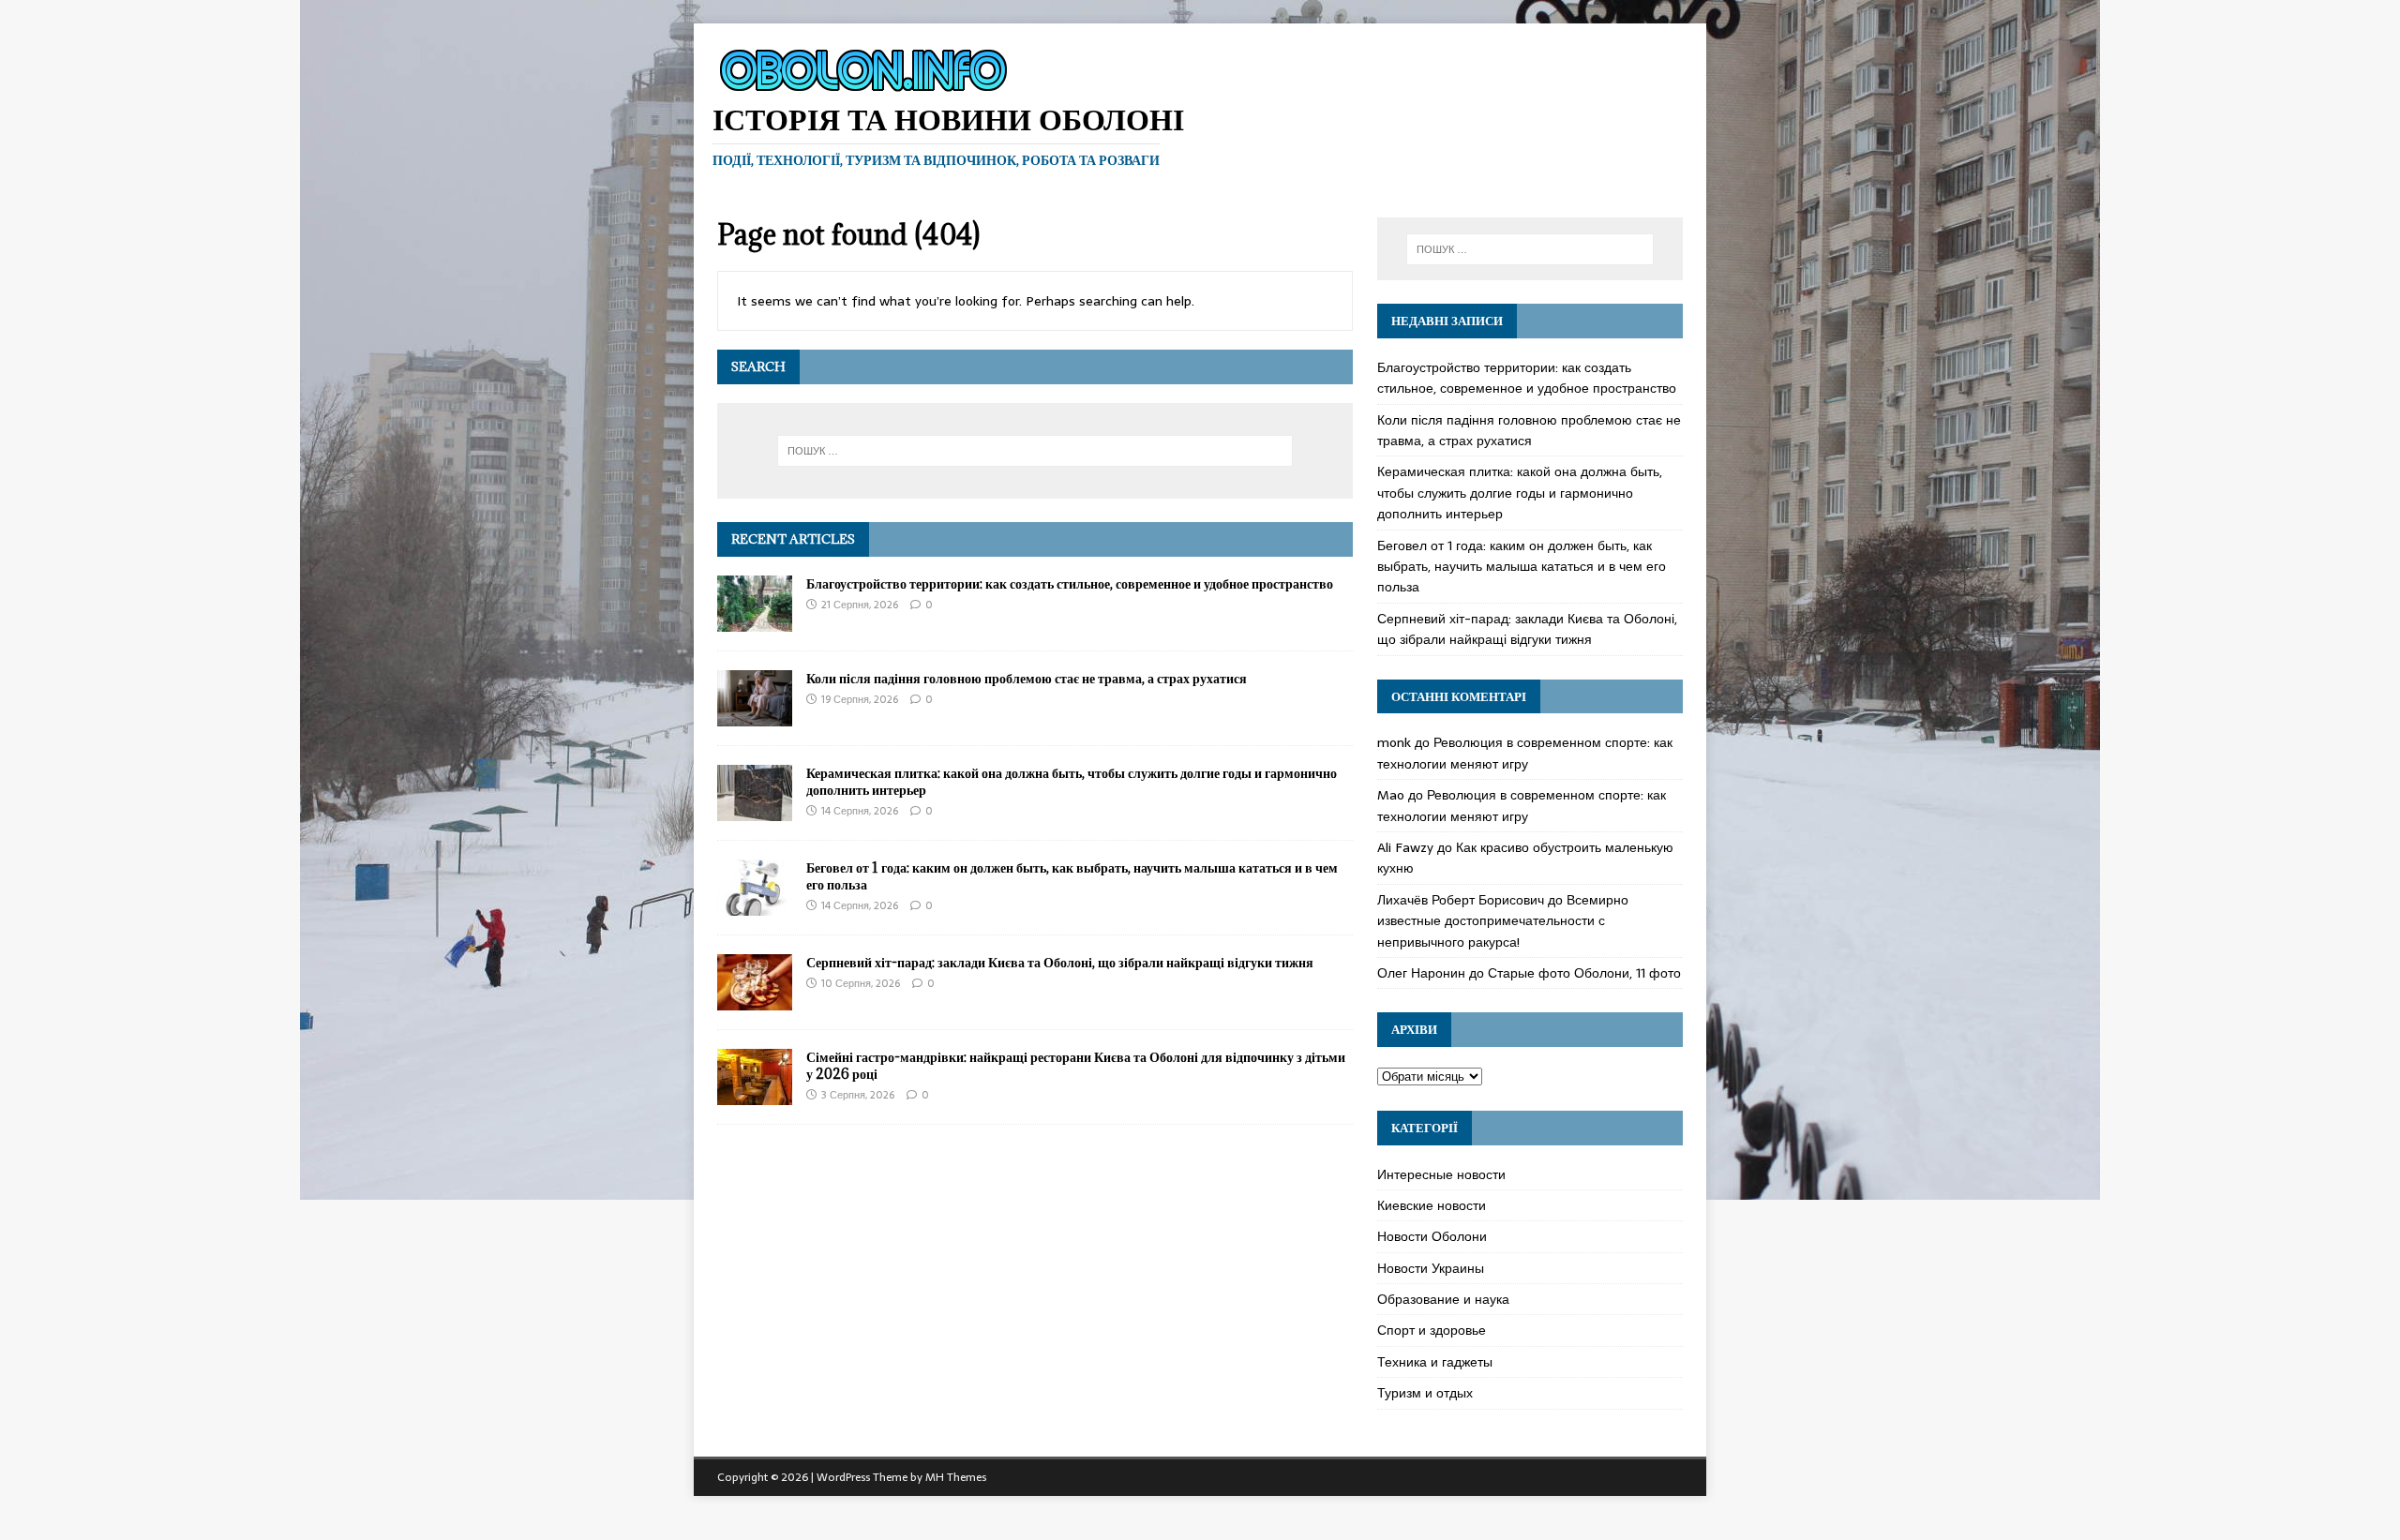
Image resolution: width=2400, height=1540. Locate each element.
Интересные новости (1441, 1174)
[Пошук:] (1035, 451)
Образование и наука (1443, 1299)
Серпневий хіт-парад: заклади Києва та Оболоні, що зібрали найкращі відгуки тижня (1060, 962)
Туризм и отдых (1425, 1393)
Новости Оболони (1432, 1236)
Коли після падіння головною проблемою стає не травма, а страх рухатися (1027, 678)
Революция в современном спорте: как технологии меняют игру (1525, 753)
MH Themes (956, 1477)
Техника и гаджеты (1435, 1362)
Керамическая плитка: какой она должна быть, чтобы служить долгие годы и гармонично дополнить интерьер (1072, 781)
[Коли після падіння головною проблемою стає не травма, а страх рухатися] (755, 715)
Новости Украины (1431, 1268)
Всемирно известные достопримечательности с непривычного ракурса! (1503, 921)
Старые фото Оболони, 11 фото (1584, 973)
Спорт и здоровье (1432, 1330)
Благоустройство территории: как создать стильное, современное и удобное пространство (1070, 583)
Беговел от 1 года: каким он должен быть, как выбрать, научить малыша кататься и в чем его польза (1072, 876)
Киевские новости (1432, 1205)
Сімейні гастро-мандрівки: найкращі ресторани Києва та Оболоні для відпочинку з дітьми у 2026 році (1076, 1065)
